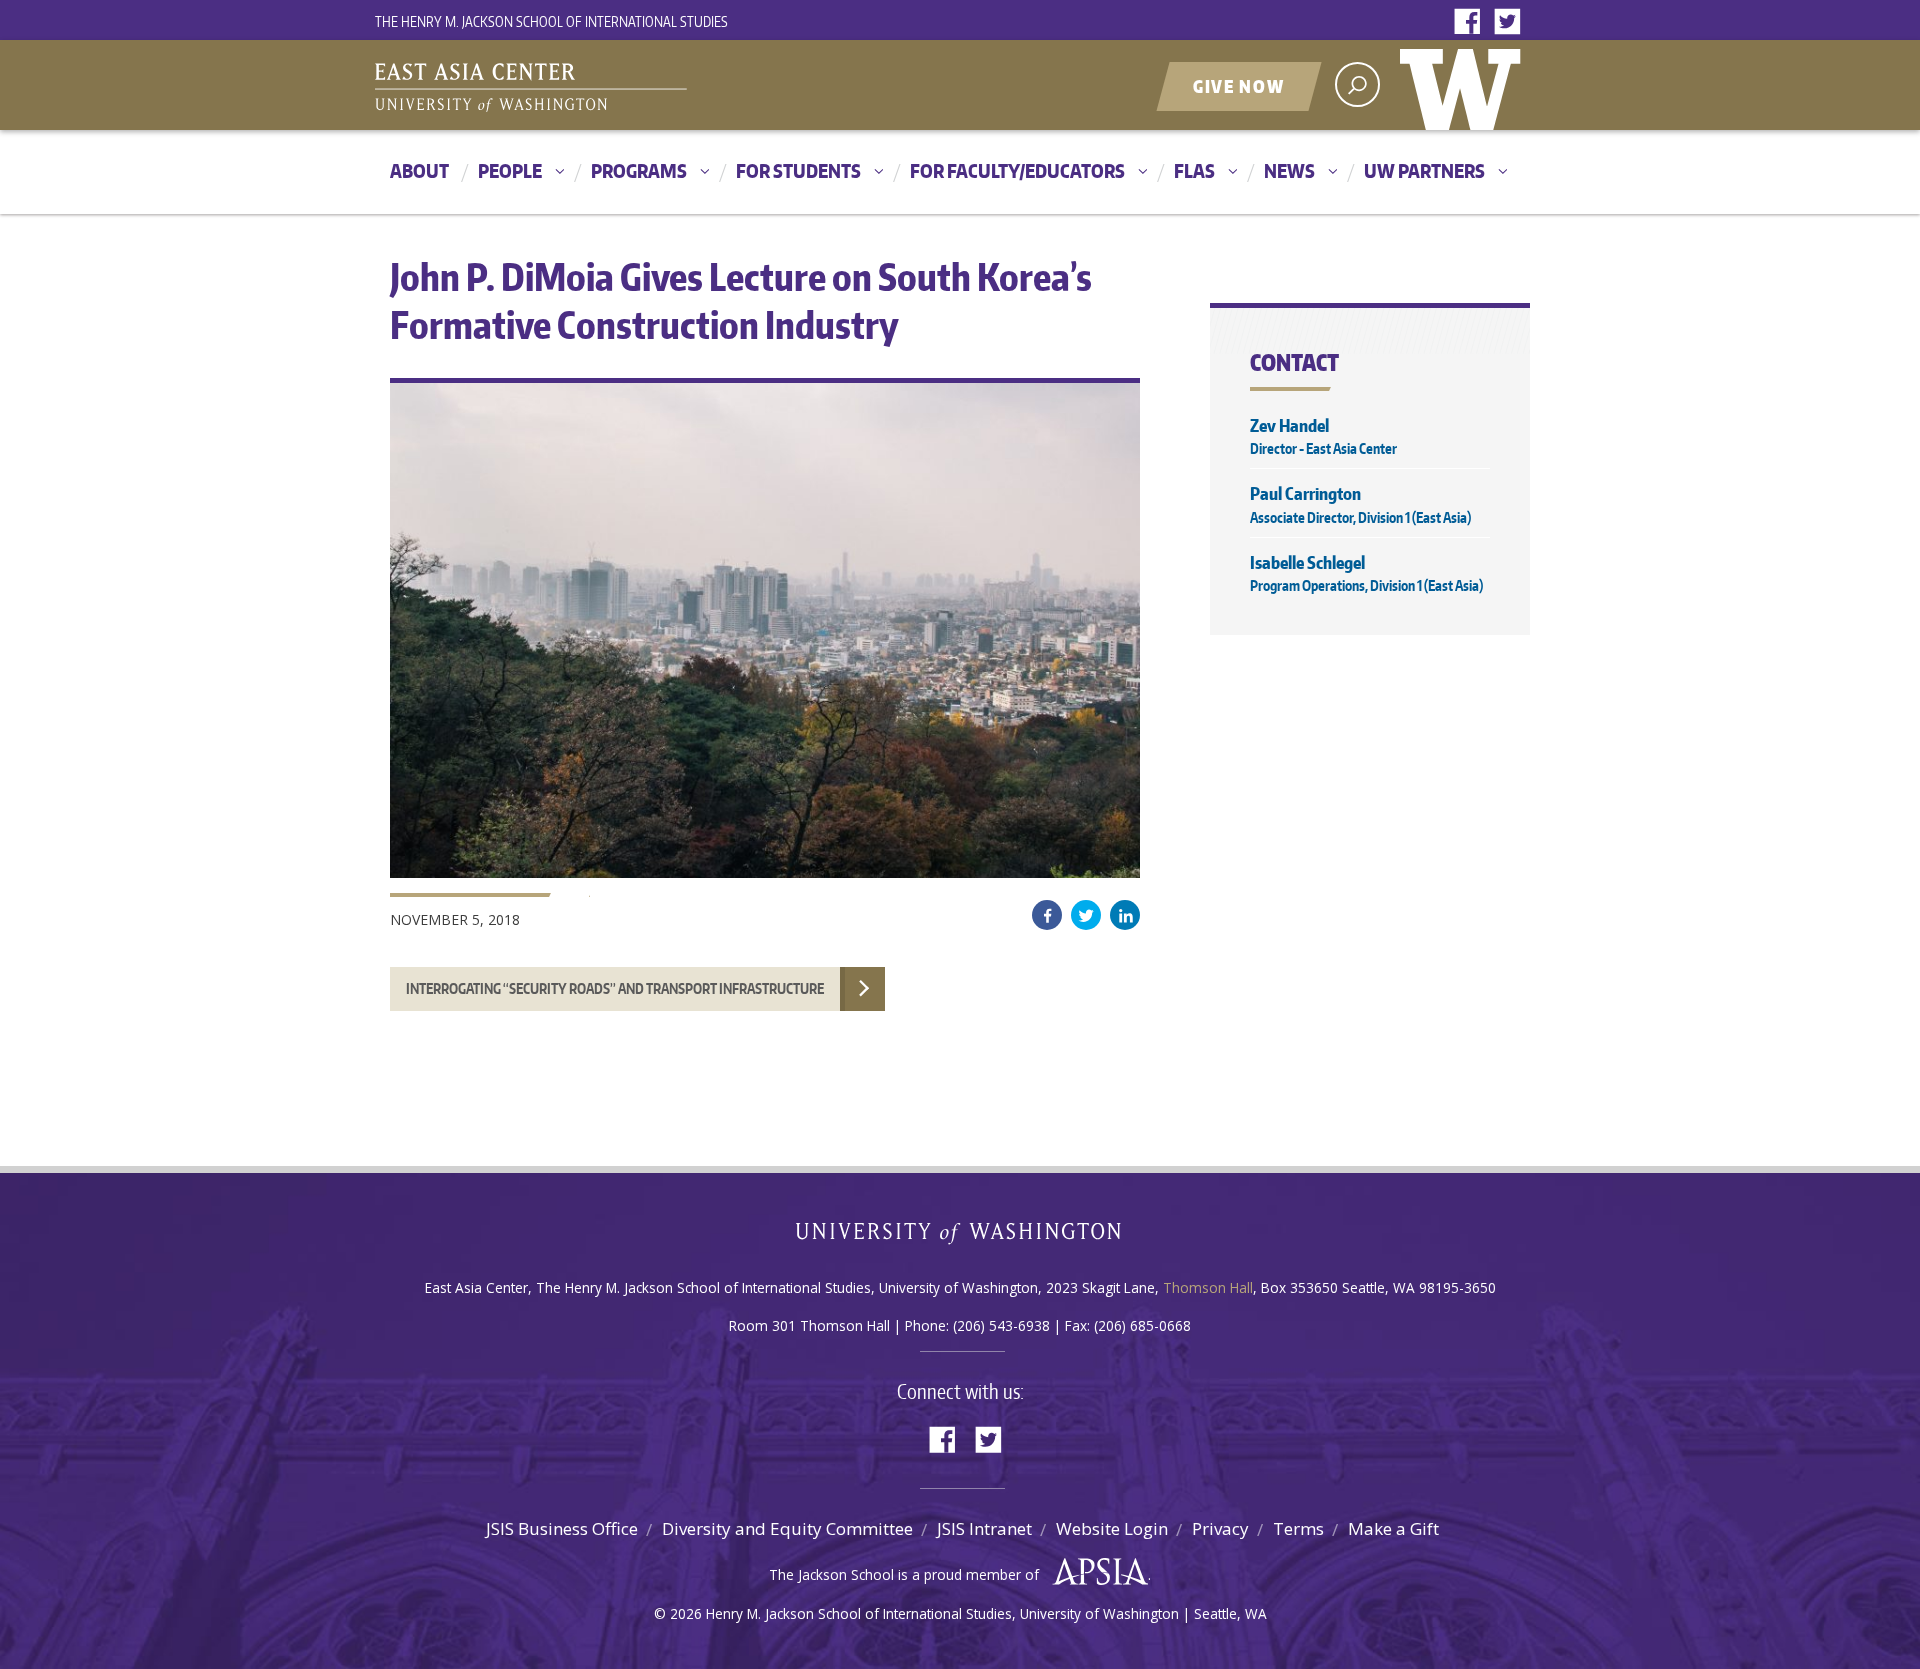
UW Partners (1424, 170)
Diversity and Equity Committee (787, 1528)
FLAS (1194, 170)
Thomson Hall (1208, 1287)
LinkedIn (1125, 915)
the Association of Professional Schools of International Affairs (1095, 1572)
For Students (798, 170)
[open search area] (1357, 84)
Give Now (1239, 86)
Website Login (1112, 1528)
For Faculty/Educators (1017, 170)
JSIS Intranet (984, 1528)
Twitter (1512, 22)
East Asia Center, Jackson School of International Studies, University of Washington (625, 87)
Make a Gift (1393, 1528)
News (1289, 170)
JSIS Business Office (562, 1528)
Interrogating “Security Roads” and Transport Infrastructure (615, 988)
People (510, 170)
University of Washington (1465, 85)
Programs (639, 170)
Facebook (1472, 22)
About (419, 170)
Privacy (1220, 1528)
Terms (1298, 1528)
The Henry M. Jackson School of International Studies (551, 21)
